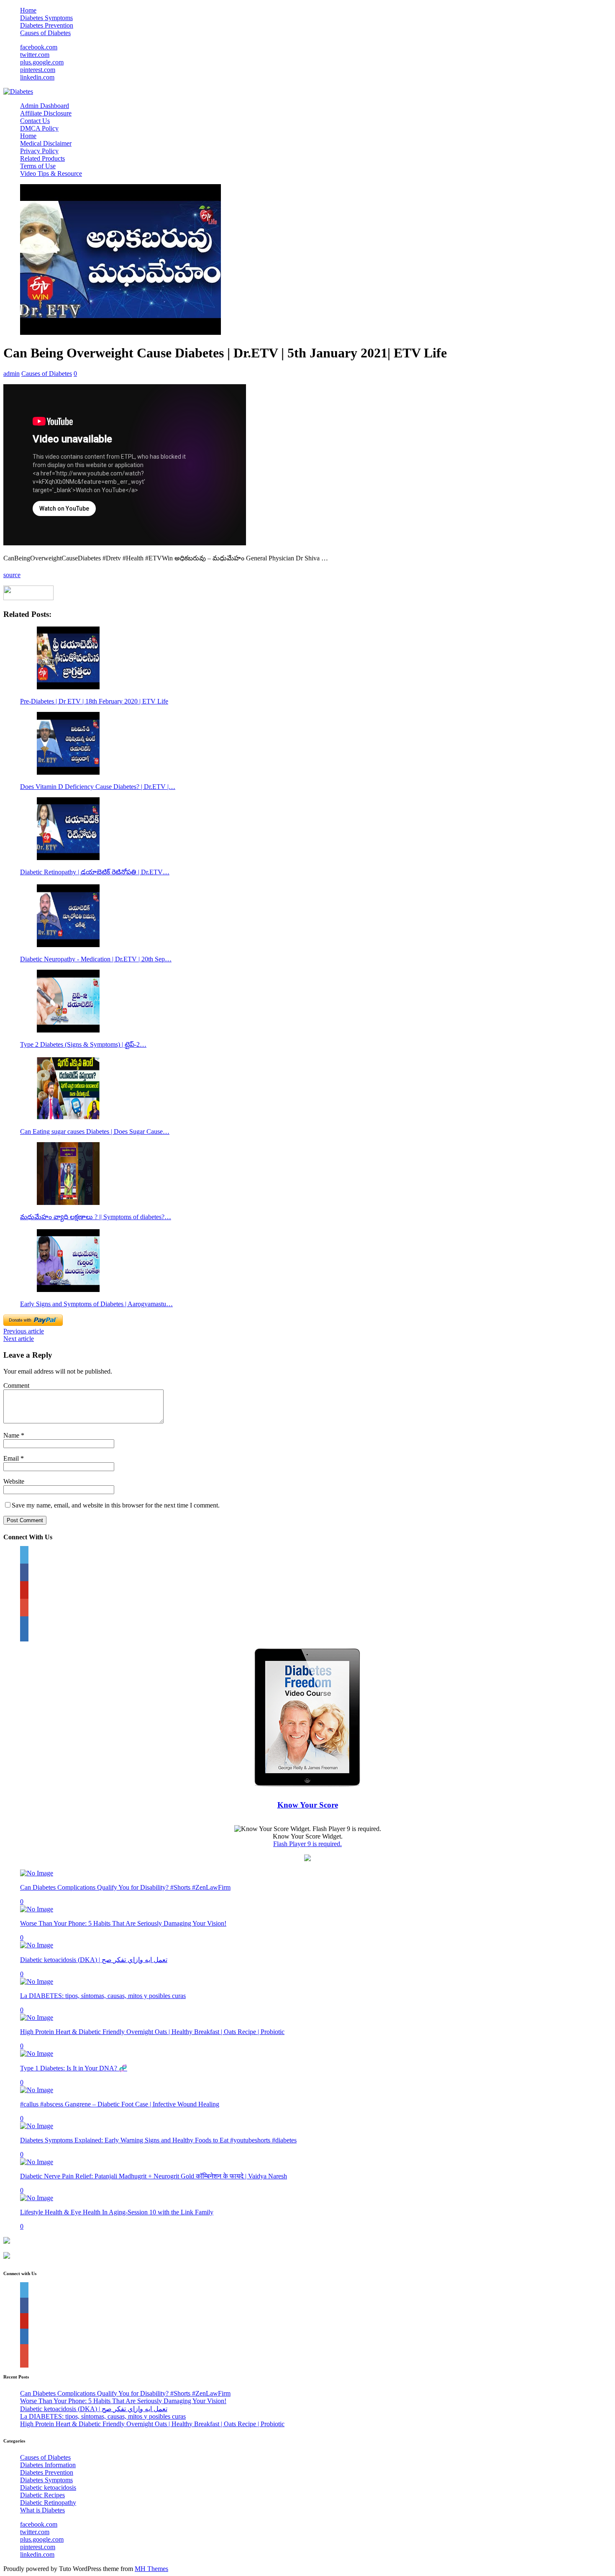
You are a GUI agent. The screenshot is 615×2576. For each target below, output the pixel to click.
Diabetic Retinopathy (48, 2503)
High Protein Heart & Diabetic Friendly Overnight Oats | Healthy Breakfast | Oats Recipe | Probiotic (152, 2032)
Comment (16, 1386)
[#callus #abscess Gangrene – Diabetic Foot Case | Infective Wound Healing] (37, 2090)
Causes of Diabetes (45, 33)
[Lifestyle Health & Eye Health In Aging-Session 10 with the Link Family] (37, 2198)
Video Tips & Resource (51, 173)
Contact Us (35, 121)
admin (12, 374)
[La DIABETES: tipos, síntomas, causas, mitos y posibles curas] (37, 1981)
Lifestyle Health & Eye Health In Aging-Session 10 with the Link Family (117, 2212)
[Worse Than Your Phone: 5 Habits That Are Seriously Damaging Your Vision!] (37, 1909)
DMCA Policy (39, 128)
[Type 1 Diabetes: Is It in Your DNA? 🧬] (37, 2053)
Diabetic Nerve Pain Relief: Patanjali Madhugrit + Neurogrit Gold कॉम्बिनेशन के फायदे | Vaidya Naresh (154, 2176)
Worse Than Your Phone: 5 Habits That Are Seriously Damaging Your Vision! (123, 1923)
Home (28, 10)
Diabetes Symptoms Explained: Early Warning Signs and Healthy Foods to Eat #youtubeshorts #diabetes (158, 2140)
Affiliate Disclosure (46, 113)
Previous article (24, 1331)
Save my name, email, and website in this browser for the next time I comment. (116, 1505)
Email (12, 1458)
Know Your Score (308, 1805)
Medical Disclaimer (46, 143)
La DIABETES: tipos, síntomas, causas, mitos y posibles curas (103, 1996)
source (12, 575)
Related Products (42, 158)
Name (12, 1435)
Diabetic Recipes (42, 2495)
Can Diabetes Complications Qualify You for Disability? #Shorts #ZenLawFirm (125, 1887)
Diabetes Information (48, 2465)
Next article (19, 1339)
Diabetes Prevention (47, 25)
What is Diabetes (42, 2510)
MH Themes (151, 2569)
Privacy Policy (39, 151)
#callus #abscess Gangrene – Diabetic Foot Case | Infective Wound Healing (120, 2104)
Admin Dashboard (45, 106)
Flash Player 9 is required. (307, 1844)
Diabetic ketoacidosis (48, 2487)
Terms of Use (38, 166)
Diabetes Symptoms (46, 18)
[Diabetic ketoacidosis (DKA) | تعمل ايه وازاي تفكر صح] (37, 1945)
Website (14, 1481)
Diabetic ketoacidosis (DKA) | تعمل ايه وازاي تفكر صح (94, 1960)
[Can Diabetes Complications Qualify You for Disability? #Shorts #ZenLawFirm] (37, 1873)
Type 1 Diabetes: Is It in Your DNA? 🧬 (74, 2068)
